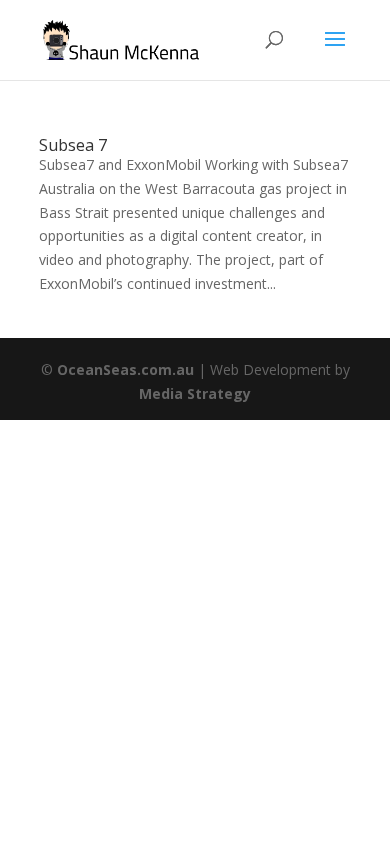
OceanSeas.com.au (125, 369)
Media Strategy (195, 393)
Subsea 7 (73, 145)
